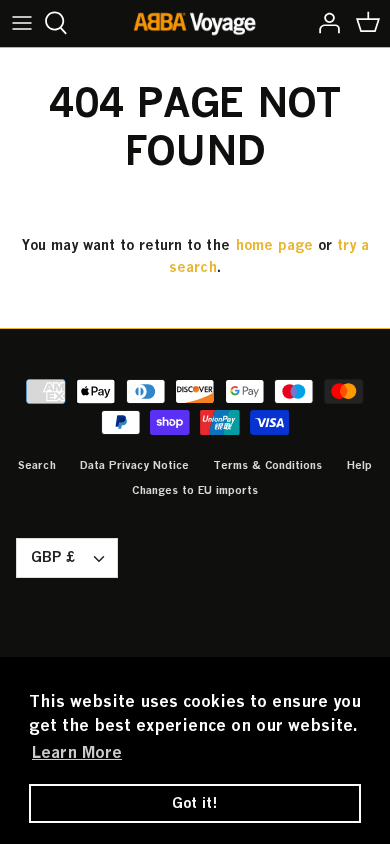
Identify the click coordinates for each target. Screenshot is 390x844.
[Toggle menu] (22, 23)
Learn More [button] (77, 752)
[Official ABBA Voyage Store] (195, 23)
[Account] (324, 23)
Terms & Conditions (267, 464)
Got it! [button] (195, 802)
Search (37, 464)
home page (274, 244)
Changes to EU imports (195, 489)
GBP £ (53, 556)
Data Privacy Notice (134, 464)
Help (359, 464)
